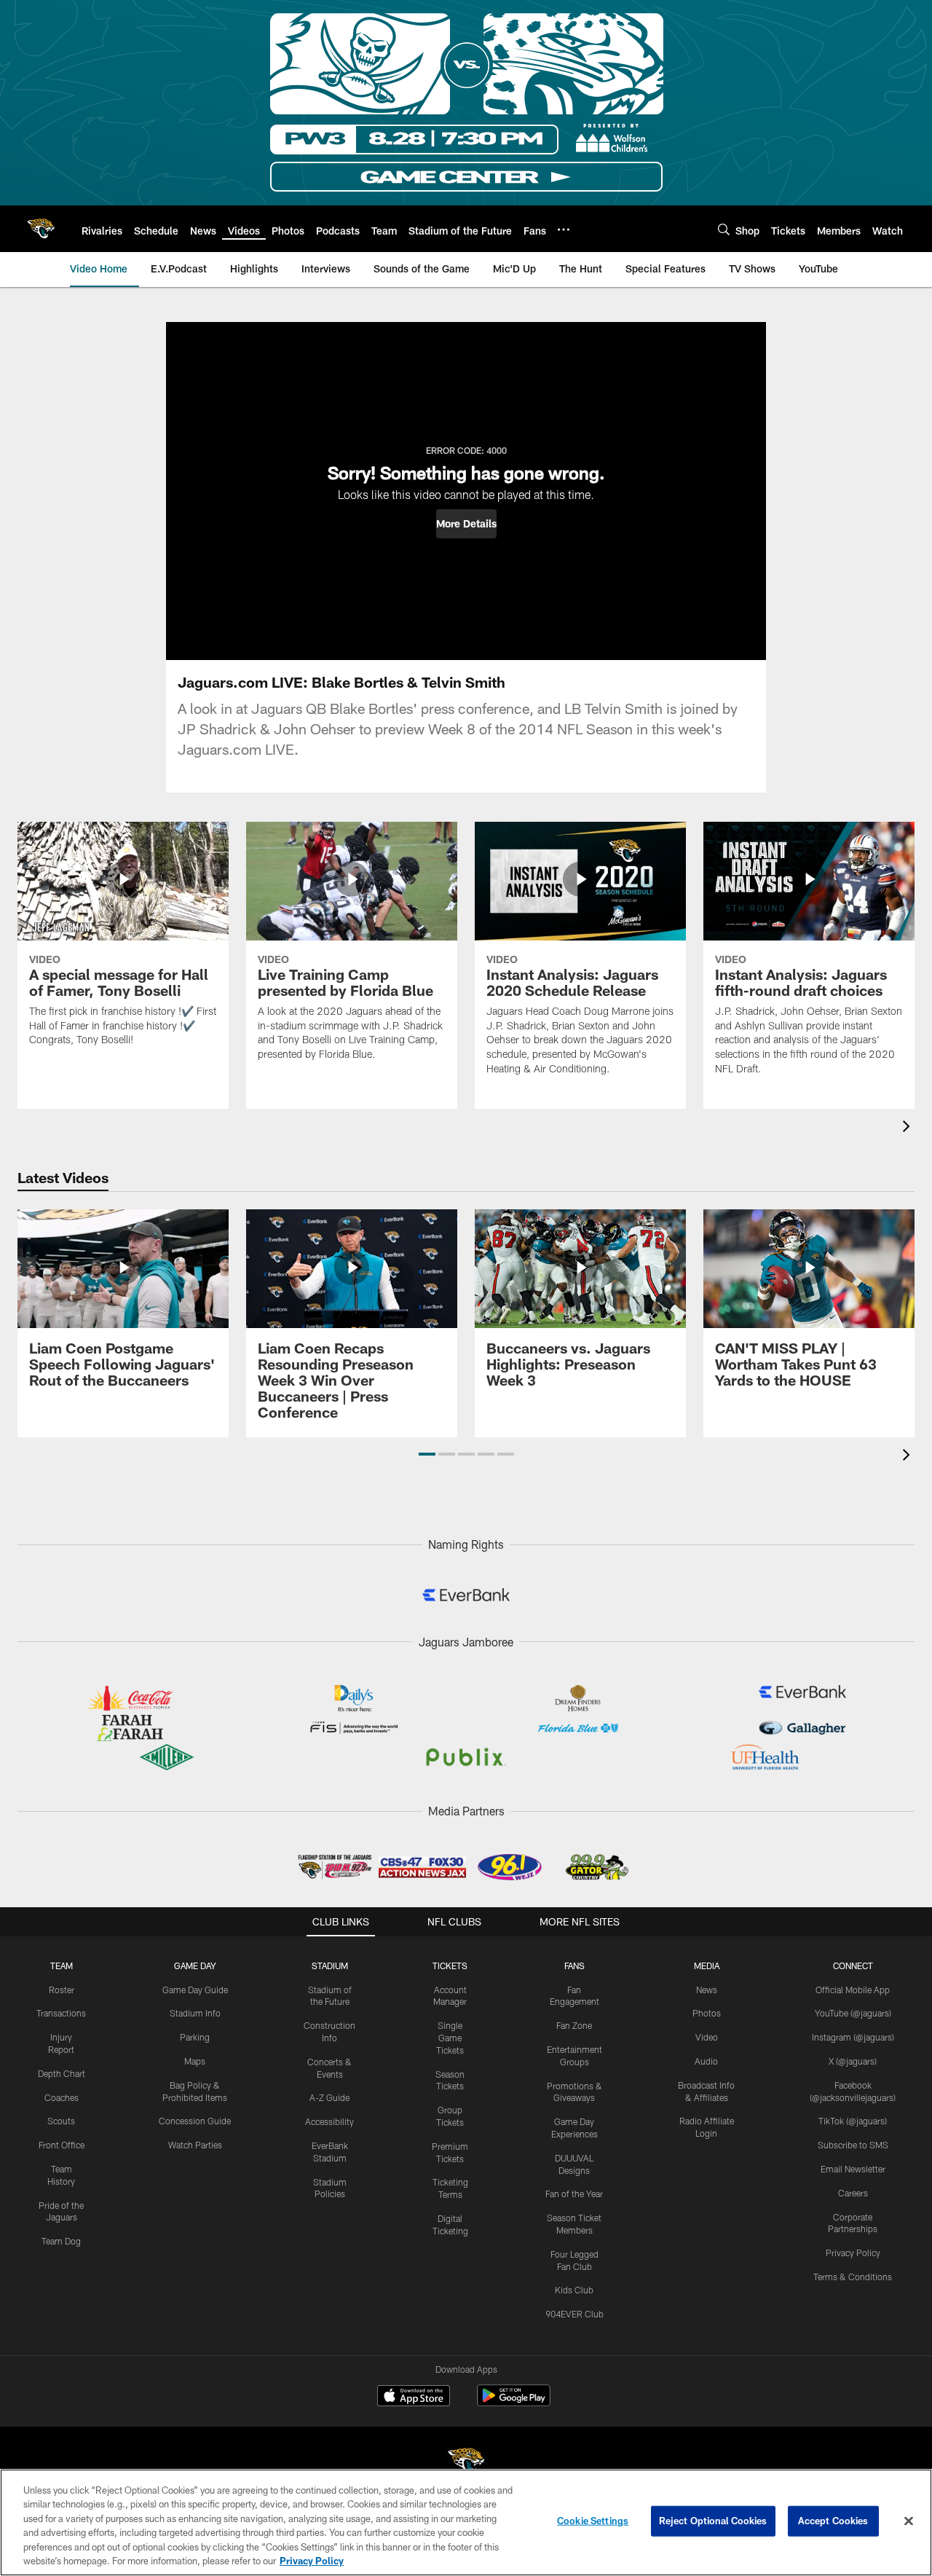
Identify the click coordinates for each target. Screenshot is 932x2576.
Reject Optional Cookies (713, 2521)
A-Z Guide (329, 2097)
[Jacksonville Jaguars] (466, 2463)
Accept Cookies (833, 2521)
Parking (195, 2037)
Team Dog (61, 2241)
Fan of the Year (574, 2194)
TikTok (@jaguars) (853, 2121)
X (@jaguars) (853, 2061)
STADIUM (330, 1966)
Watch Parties (195, 2145)
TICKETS (450, 1966)
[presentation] (909, 1128)
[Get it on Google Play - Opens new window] (514, 2403)
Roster (62, 1990)
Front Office (62, 2145)
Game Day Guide (195, 1990)
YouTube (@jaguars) (853, 2013)
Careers (853, 2193)
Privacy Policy (853, 2253)
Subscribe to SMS (853, 2145)
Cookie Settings (593, 2521)
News (707, 1990)
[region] (466, 2522)
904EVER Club (574, 2314)
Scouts (61, 2121)
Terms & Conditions (853, 2277)
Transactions (61, 2013)
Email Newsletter (853, 2169)
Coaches (62, 2097)
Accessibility (329, 2121)
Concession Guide (195, 2121)
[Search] (724, 229)
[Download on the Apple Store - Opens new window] (414, 2398)
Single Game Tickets (450, 2038)
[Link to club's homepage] (41, 229)
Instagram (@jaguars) (853, 2037)
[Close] (909, 2521)
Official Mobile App (853, 1990)
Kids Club (574, 2290)
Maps (195, 2061)
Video (707, 2037)
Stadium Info (195, 2013)
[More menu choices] (564, 229)
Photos (707, 2013)
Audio (706, 2061)
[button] (466, 524)
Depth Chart (62, 2073)
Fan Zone (574, 2025)
